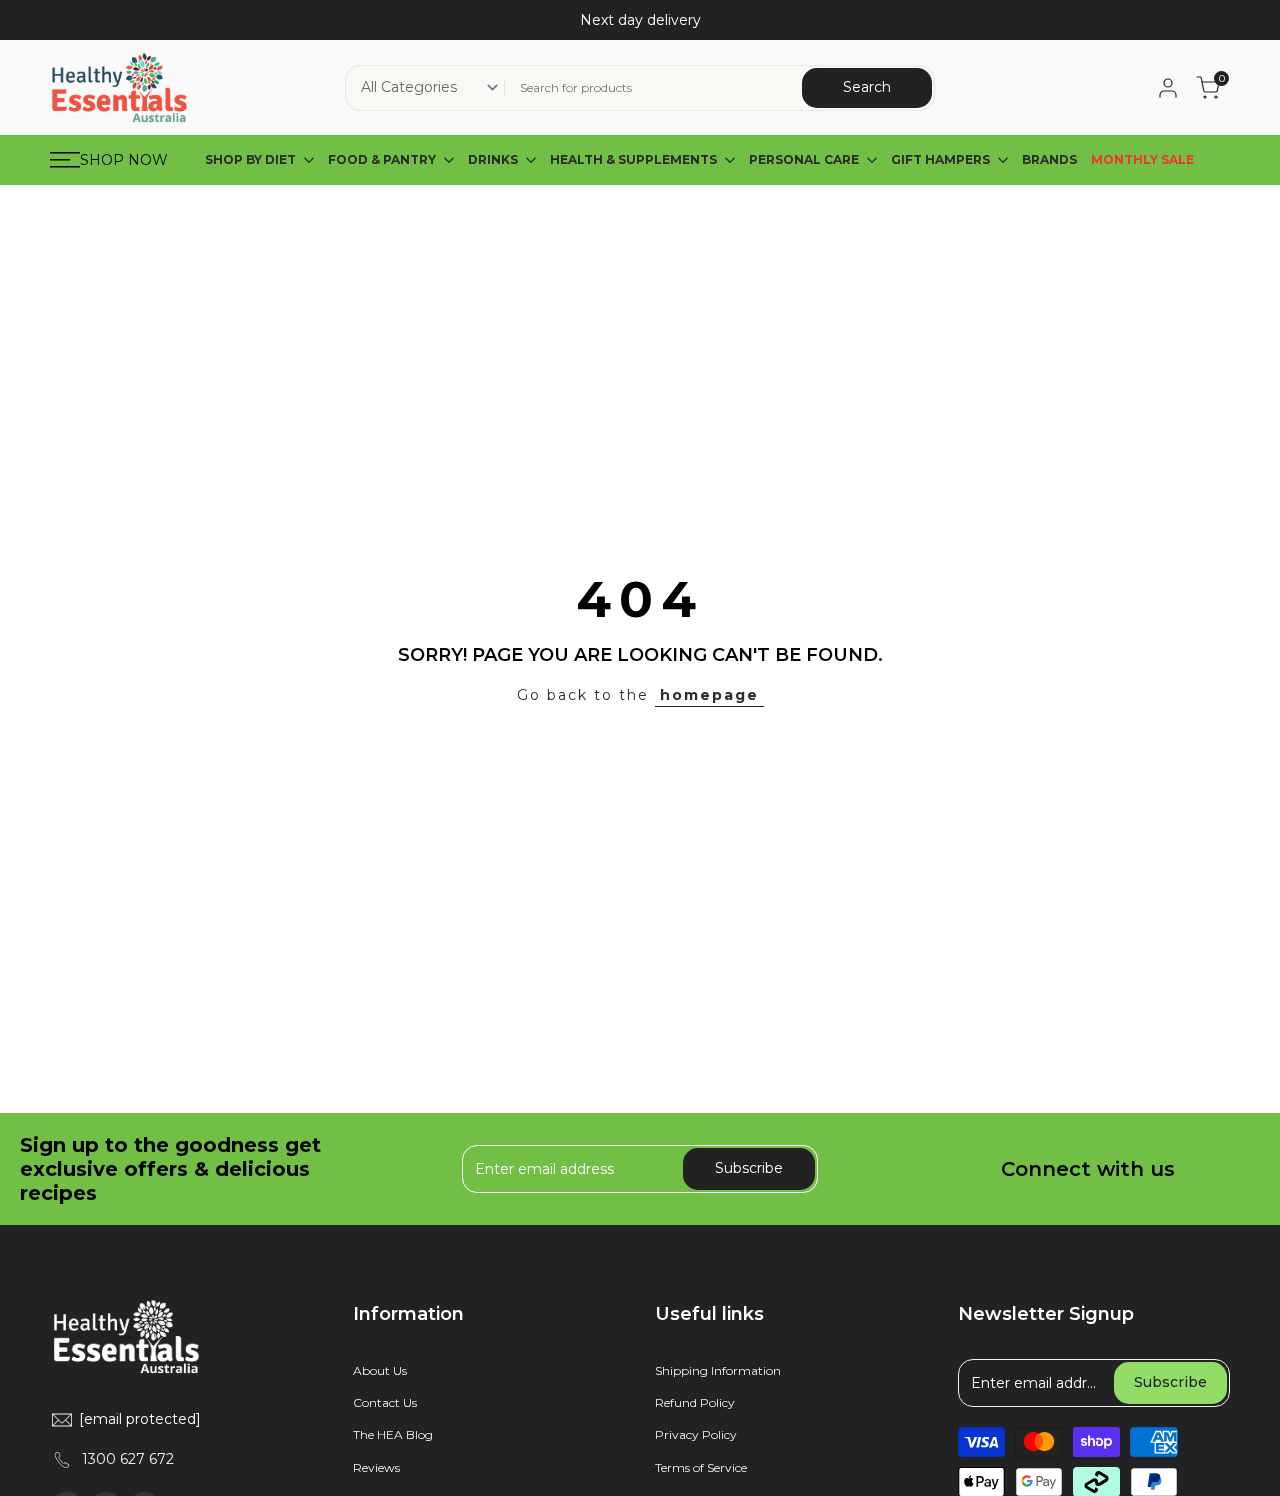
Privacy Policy (696, 1434)
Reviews (376, 1467)
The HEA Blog (393, 1434)
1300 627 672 (128, 1459)
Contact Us (385, 1402)
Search (867, 87)
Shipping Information (718, 1370)
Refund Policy (695, 1402)
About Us (380, 1370)
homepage (709, 695)
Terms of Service (701, 1467)
